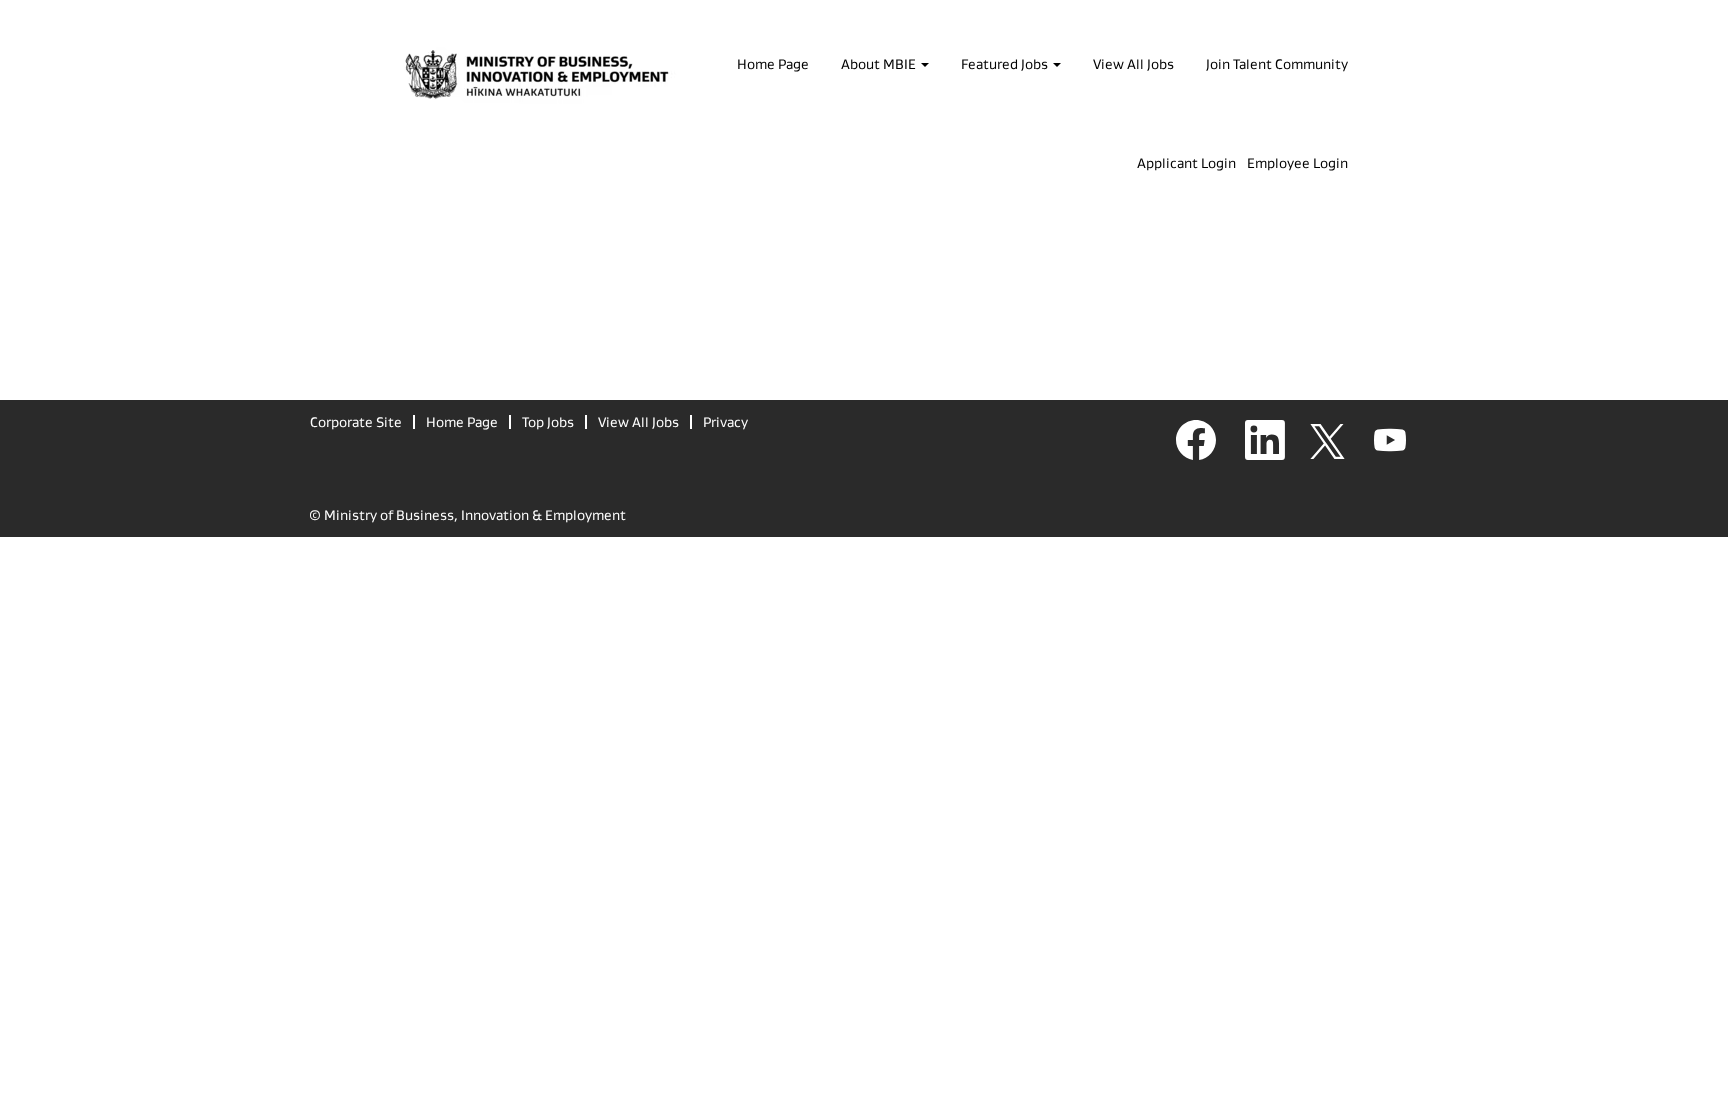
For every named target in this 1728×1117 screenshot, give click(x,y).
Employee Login (1297, 163)
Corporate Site (356, 422)
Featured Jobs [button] (1006, 64)
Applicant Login (1186, 163)
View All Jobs (1133, 64)
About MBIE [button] (880, 64)
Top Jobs (548, 422)
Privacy (725, 422)
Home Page (773, 64)
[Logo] (537, 76)
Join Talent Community (1277, 64)
